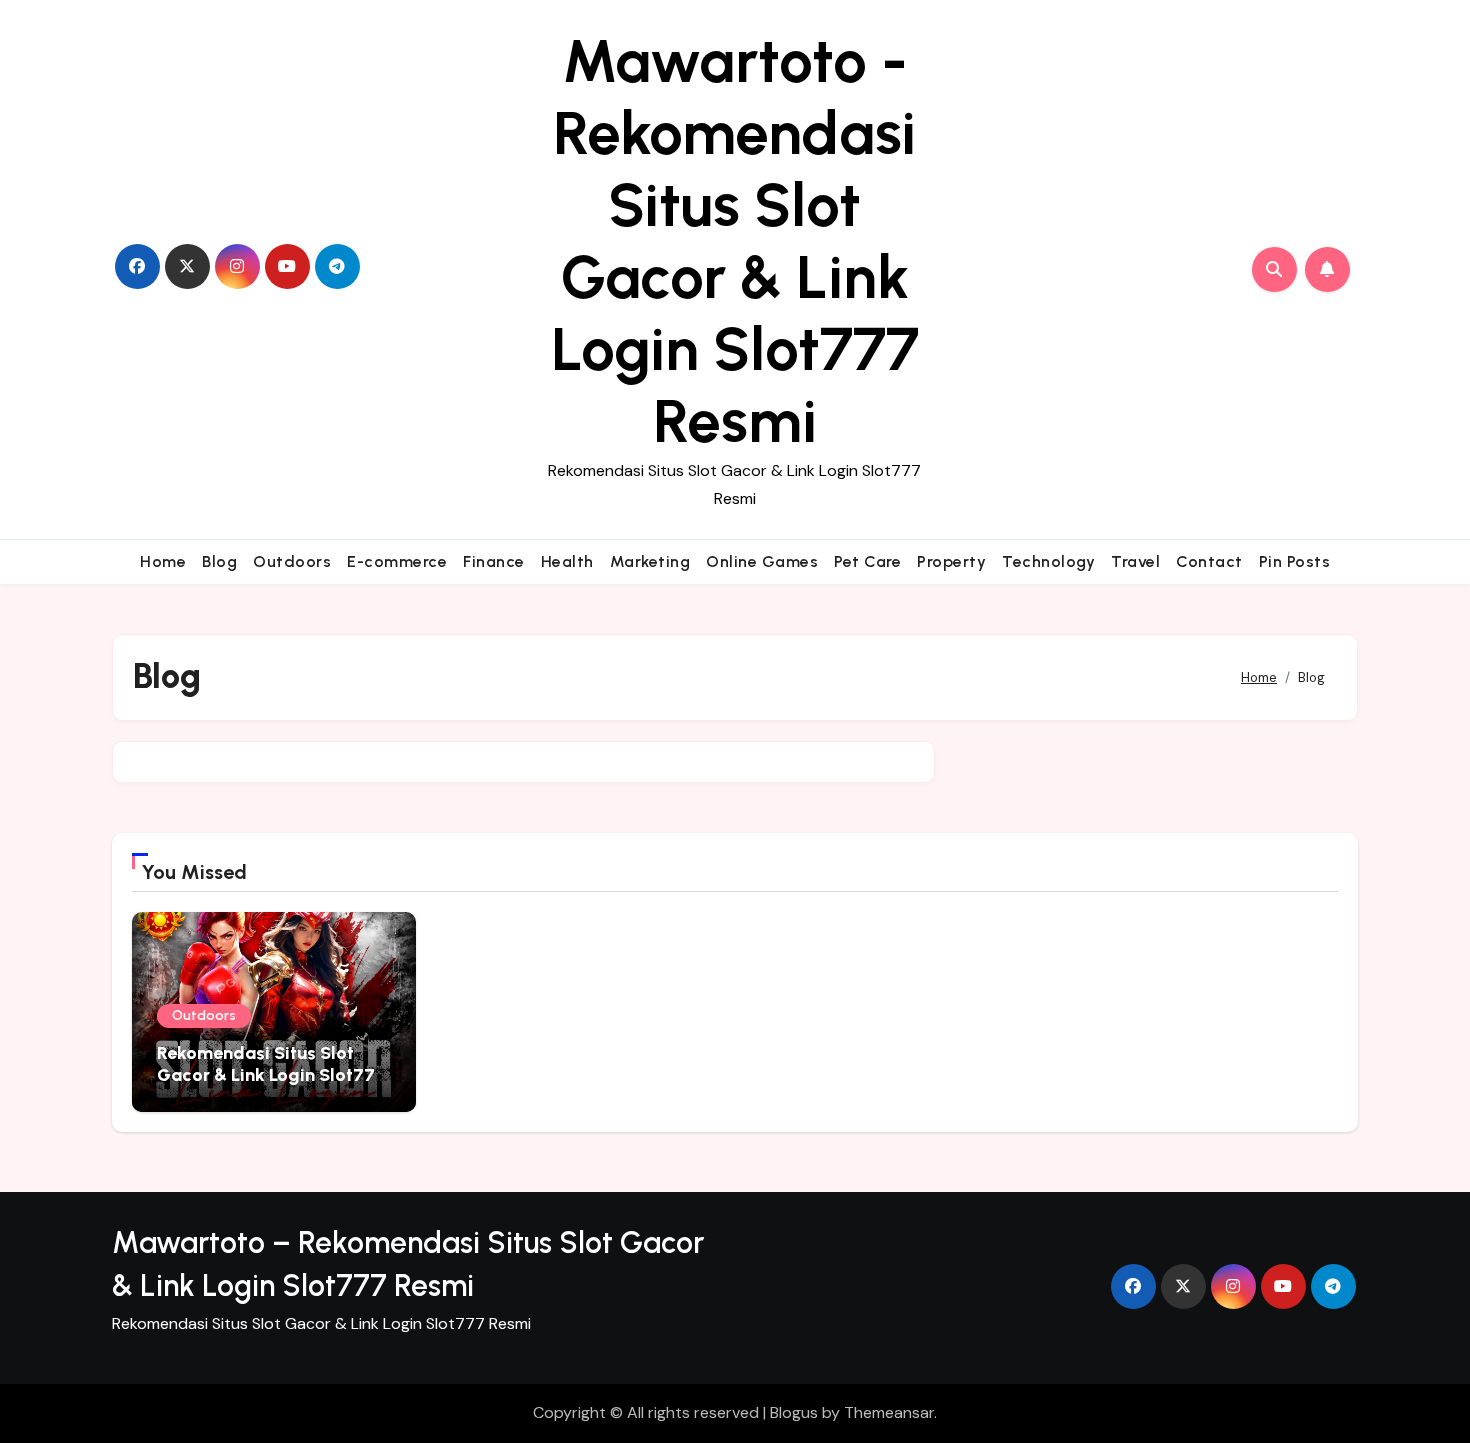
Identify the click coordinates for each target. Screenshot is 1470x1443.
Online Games (762, 561)
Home (163, 561)
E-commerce (397, 561)
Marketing (650, 561)
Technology (1048, 561)
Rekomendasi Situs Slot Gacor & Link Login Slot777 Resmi (271, 1074)
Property (951, 561)
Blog (219, 561)
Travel (1135, 561)
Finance (494, 561)
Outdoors (292, 561)
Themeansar (889, 1412)
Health (567, 561)
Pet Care (867, 561)
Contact (1209, 561)
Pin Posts (1295, 561)
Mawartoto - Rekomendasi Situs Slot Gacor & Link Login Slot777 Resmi (735, 241)
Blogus (794, 1412)
